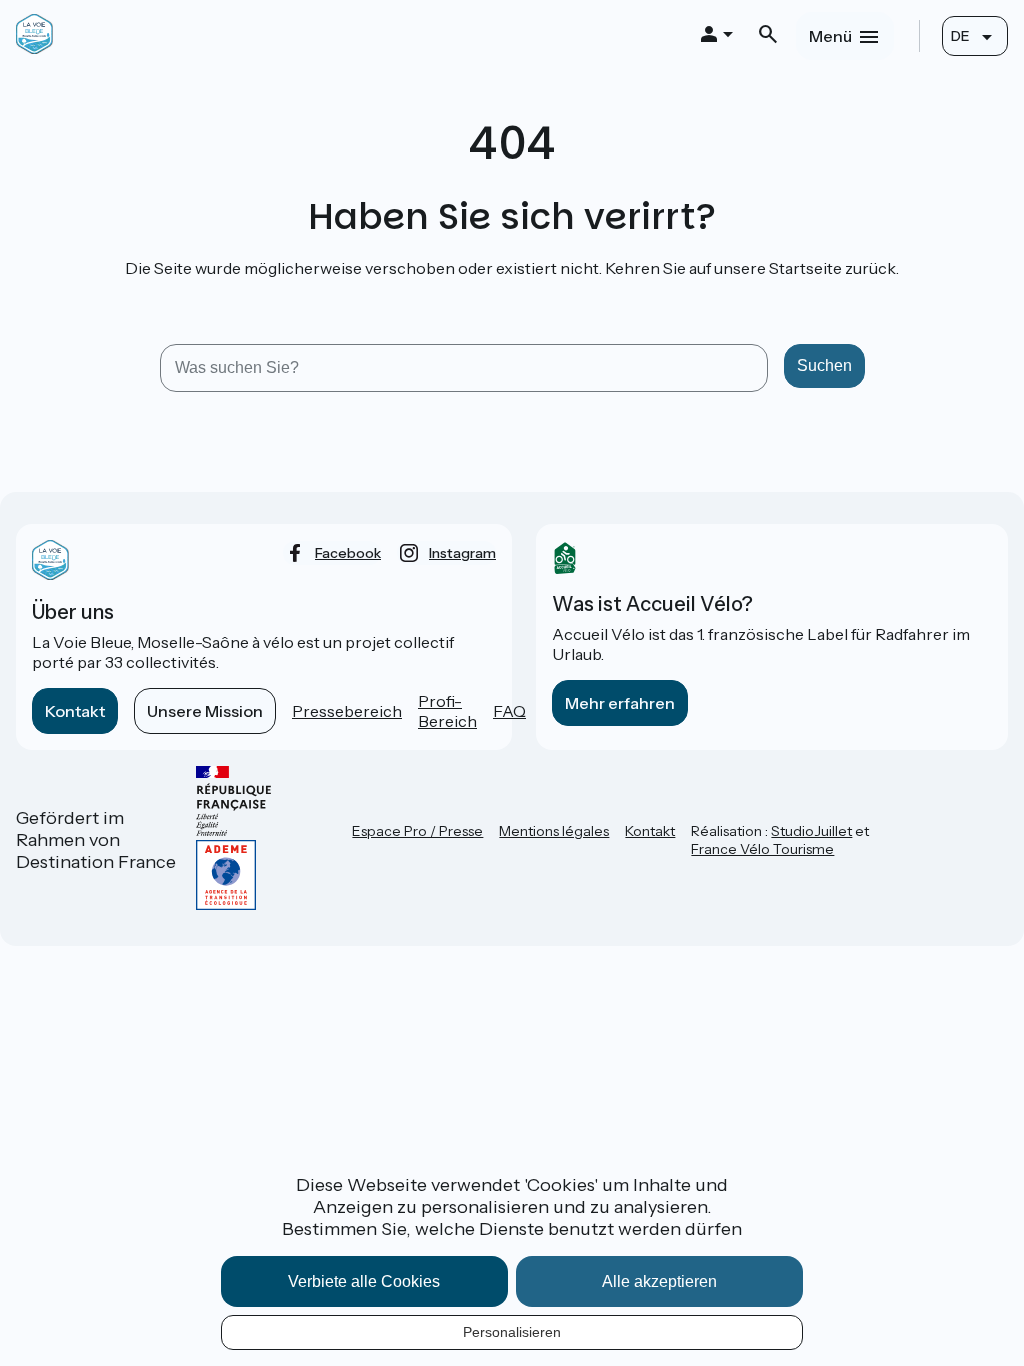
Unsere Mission (205, 711)
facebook (348, 553)
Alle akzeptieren (659, 1281)
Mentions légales (554, 831)
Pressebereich (347, 711)
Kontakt (75, 711)
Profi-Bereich (447, 711)
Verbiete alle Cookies (364, 1281)
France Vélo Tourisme (762, 849)
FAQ (509, 711)
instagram (462, 553)
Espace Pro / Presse (417, 831)
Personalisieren (512, 1332)
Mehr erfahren (620, 703)
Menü (830, 36)
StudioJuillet (811, 831)
